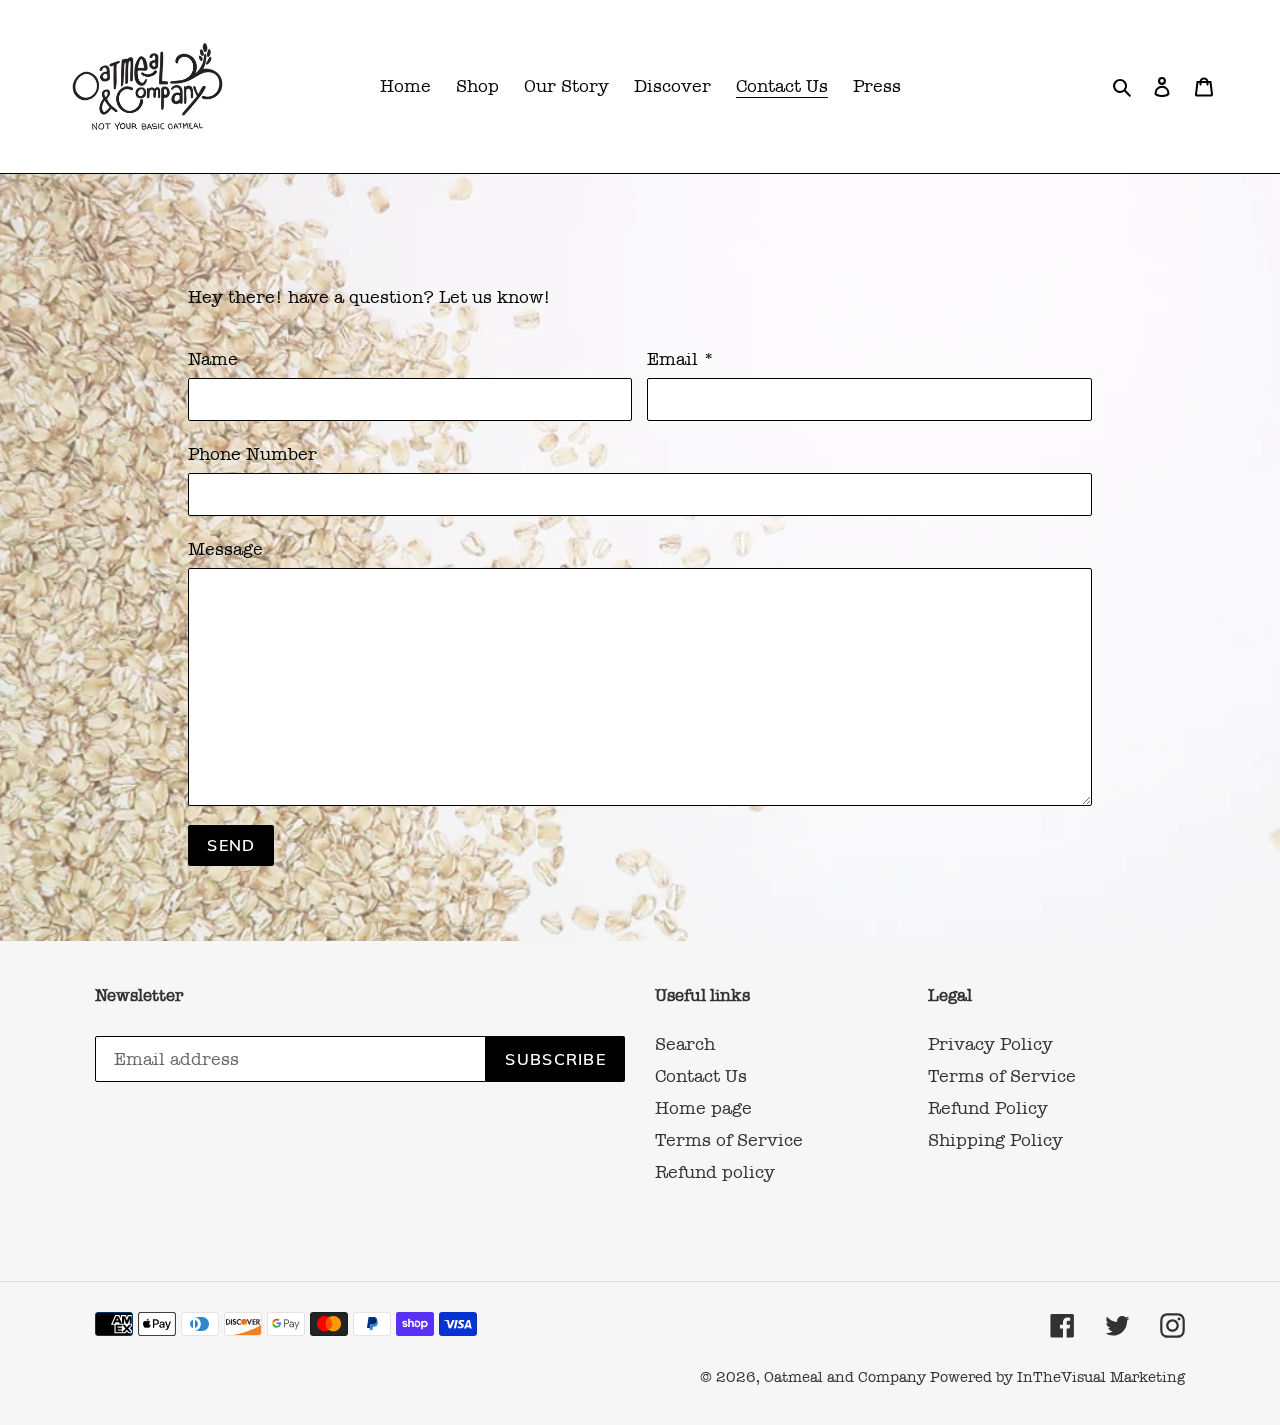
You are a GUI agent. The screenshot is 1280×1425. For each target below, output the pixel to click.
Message (225, 549)
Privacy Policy (990, 1044)
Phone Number (252, 454)
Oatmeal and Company (845, 1377)
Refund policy (715, 1172)
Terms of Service (729, 1140)
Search (685, 1044)
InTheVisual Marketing (1101, 1377)
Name (213, 359)
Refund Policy (988, 1108)
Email (680, 359)
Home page (703, 1108)
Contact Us (701, 1076)
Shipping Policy (995, 1140)
